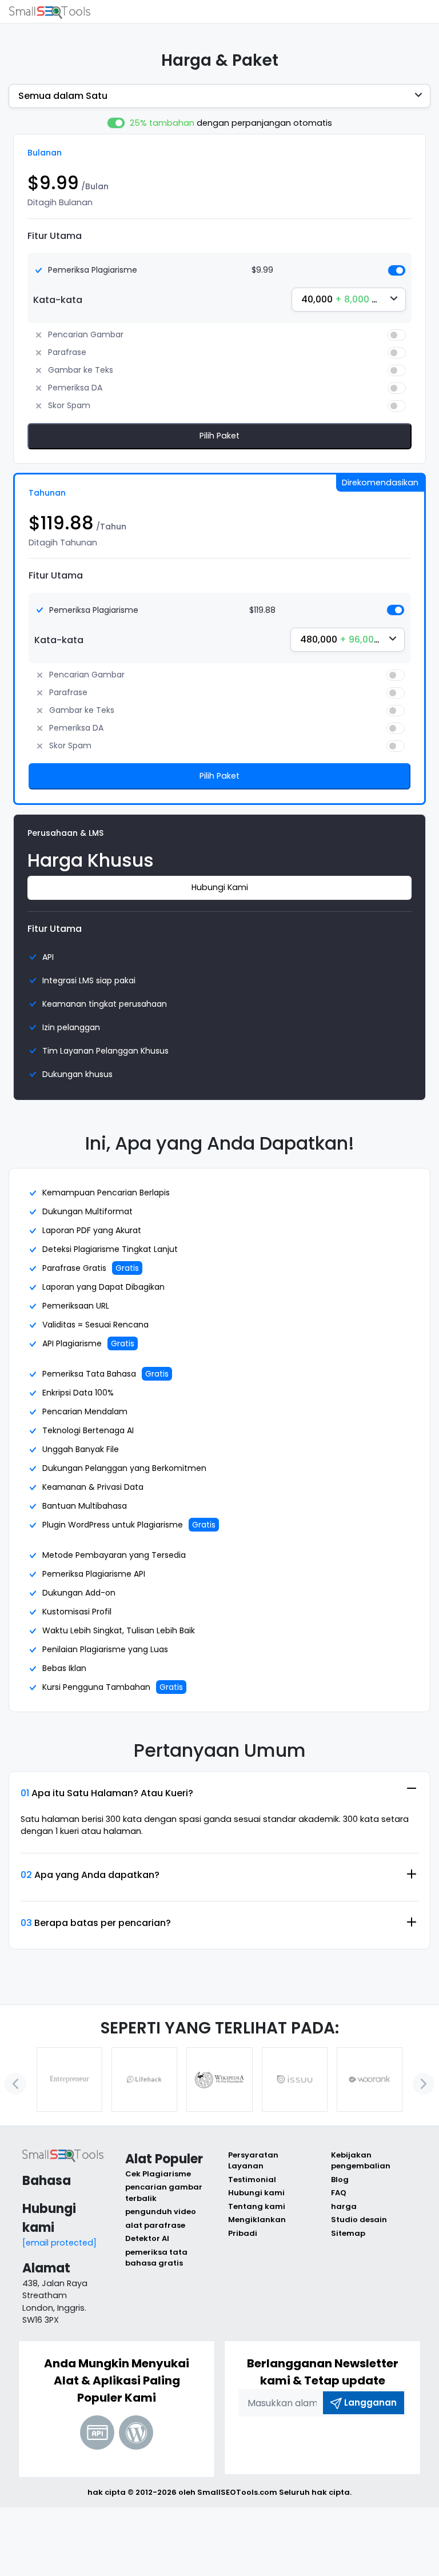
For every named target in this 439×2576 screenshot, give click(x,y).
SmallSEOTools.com (237, 2492)
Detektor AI (147, 2238)
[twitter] (308, 2439)
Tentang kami (257, 2206)
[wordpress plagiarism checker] (136, 2433)
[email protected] (59, 2243)
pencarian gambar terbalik (164, 2193)
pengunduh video (161, 2212)
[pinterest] (365, 2439)
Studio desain (359, 2220)
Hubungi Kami (220, 887)
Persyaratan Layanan (253, 2161)
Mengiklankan (257, 2220)
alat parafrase (155, 2225)
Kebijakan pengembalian (361, 2161)
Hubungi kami (256, 2193)
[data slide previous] (15, 2084)
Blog (340, 2180)
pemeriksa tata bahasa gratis (156, 2258)
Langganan (370, 2402)
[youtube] (337, 2439)
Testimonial (252, 2180)
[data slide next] (424, 2084)
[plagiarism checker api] (97, 2433)
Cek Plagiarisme (158, 2174)
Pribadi (243, 2233)
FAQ (339, 2193)
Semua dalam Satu (63, 96)
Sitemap (348, 2233)
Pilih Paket (219, 436)
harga (344, 2206)
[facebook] (280, 2439)
